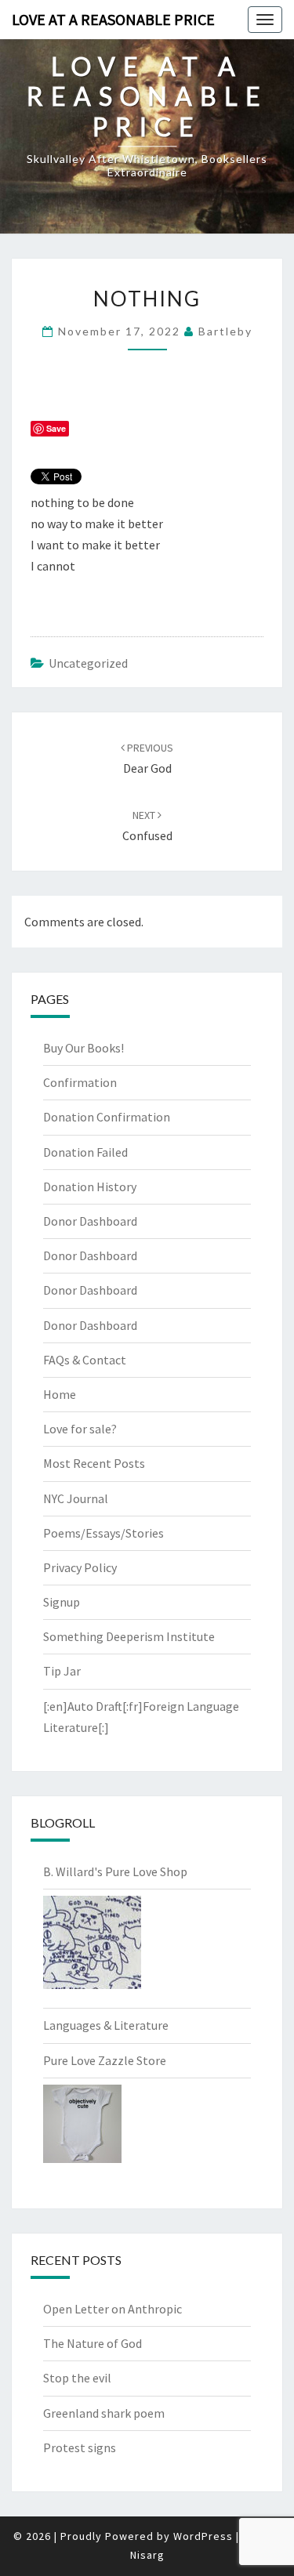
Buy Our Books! (83, 1048)
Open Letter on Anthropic (113, 2309)
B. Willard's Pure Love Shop (115, 1871)
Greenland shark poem (104, 2413)
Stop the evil (77, 2378)
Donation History (90, 1187)
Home (60, 1394)
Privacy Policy (80, 1567)
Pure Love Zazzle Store (105, 2060)
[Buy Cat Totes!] (92, 1947)
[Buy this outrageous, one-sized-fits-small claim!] (82, 2129)
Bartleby (225, 331)
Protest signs (80, 2447)
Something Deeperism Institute (129, 1636)
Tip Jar (62, 1671)
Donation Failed (85, 1152)
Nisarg (147, 2555)
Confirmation (80, 1082)
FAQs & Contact (85, 1360)
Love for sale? (80, 1429)
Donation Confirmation (107, 1117)
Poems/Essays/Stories (103, 1533)
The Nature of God (93, 2343)
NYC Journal (76, 1498)
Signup (62, 1602)
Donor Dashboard (90, 1221)
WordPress (203, 2536)
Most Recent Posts (94, 1463)
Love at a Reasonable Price (113, 19)
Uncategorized (88, 663)
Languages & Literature (106, 2025)
